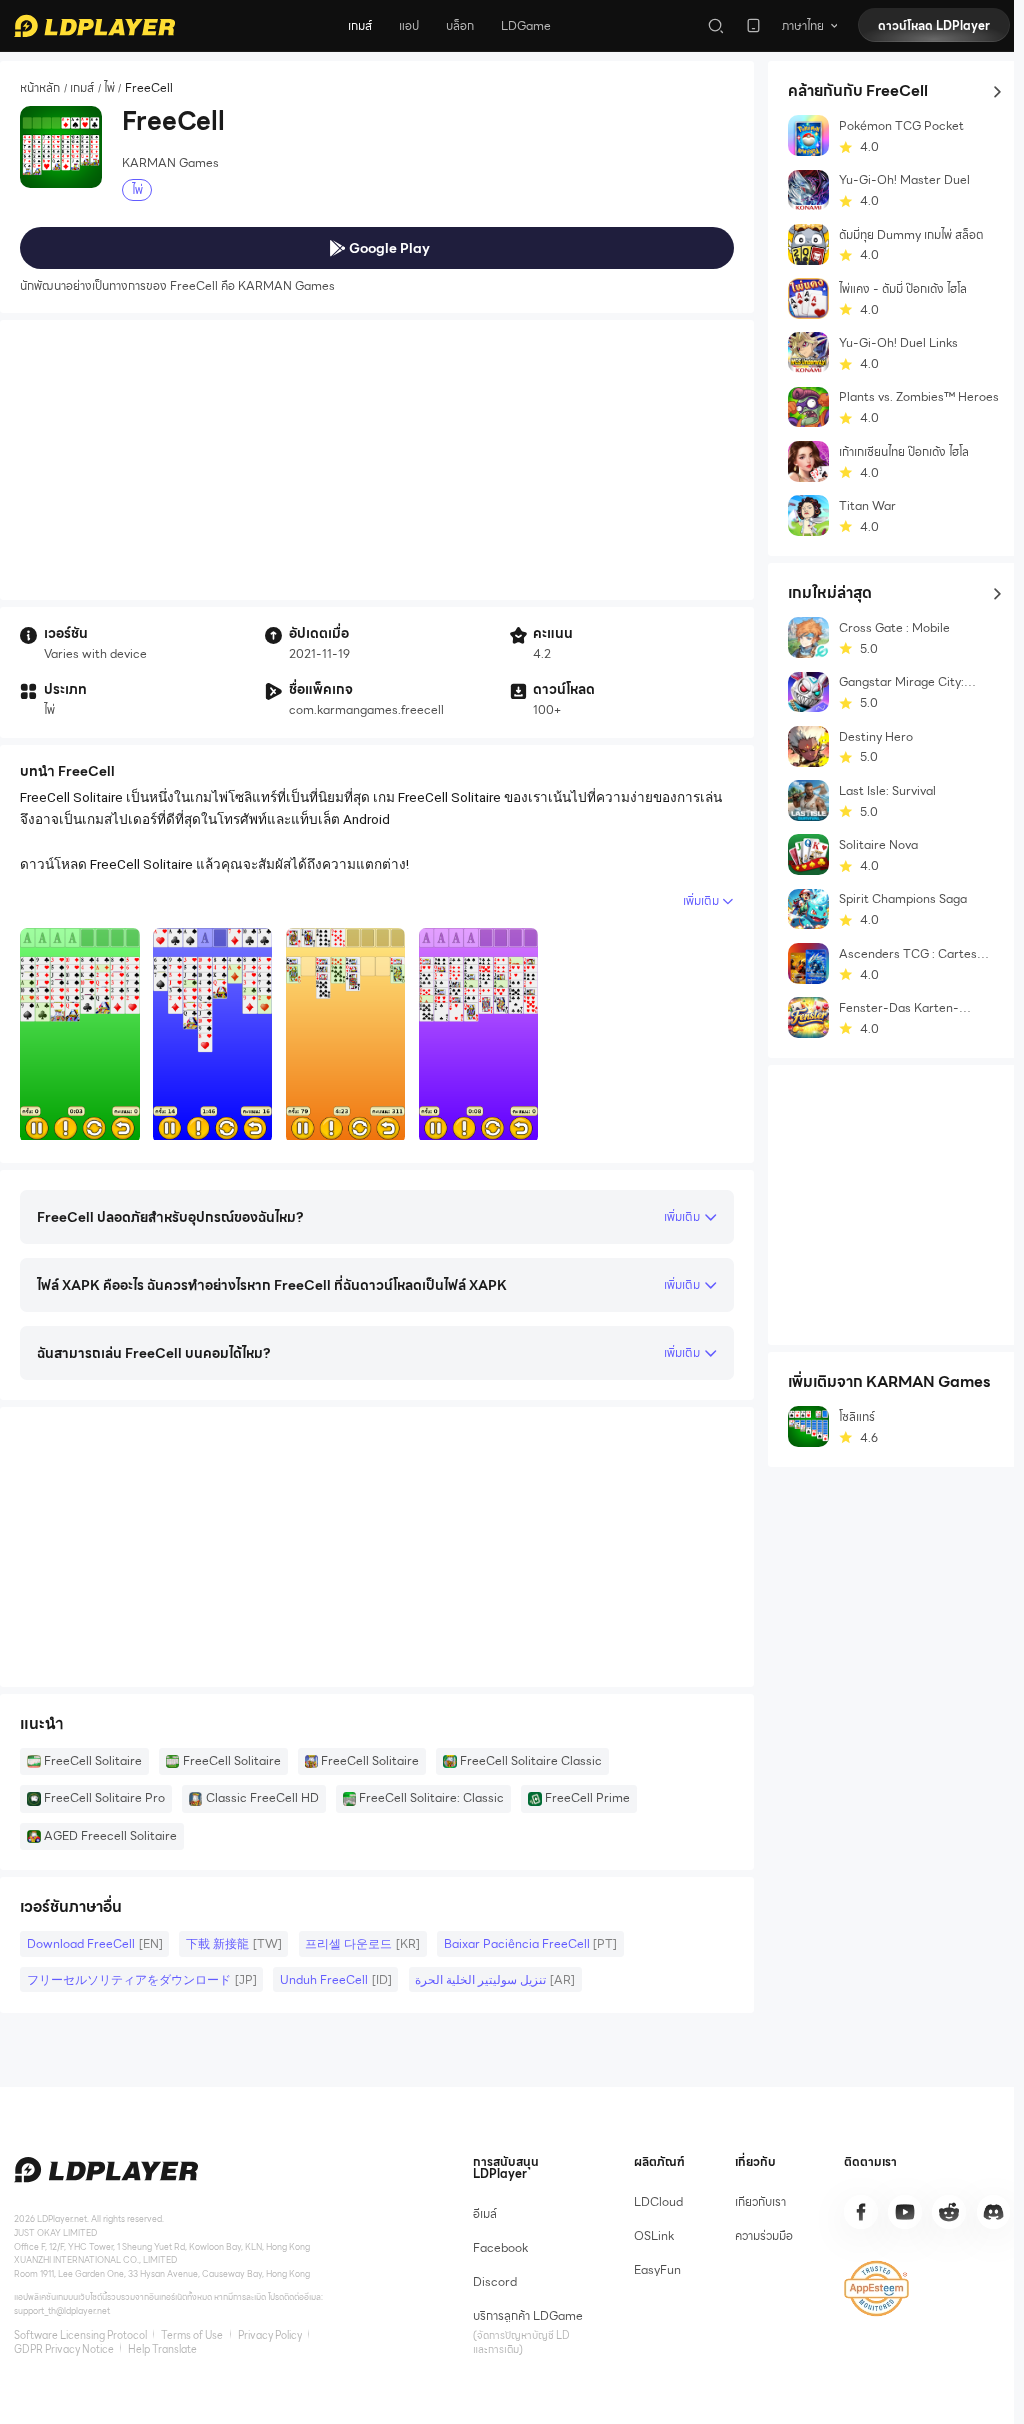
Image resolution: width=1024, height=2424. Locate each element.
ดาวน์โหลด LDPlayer (934, 25)
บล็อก (460, 25)
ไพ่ (109, 88)
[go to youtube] (905, 2212)
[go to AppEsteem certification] (876, 2288)
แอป (409, 25)
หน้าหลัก (40, 88)
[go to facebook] (861, 2212)
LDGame (526, 25)
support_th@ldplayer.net (62, 2311)
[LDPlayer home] (94, 26)
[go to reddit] (949, 2212)
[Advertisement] (377, 460)
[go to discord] (994, 2212)
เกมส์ (360, 25)
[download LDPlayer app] (753, 25)
